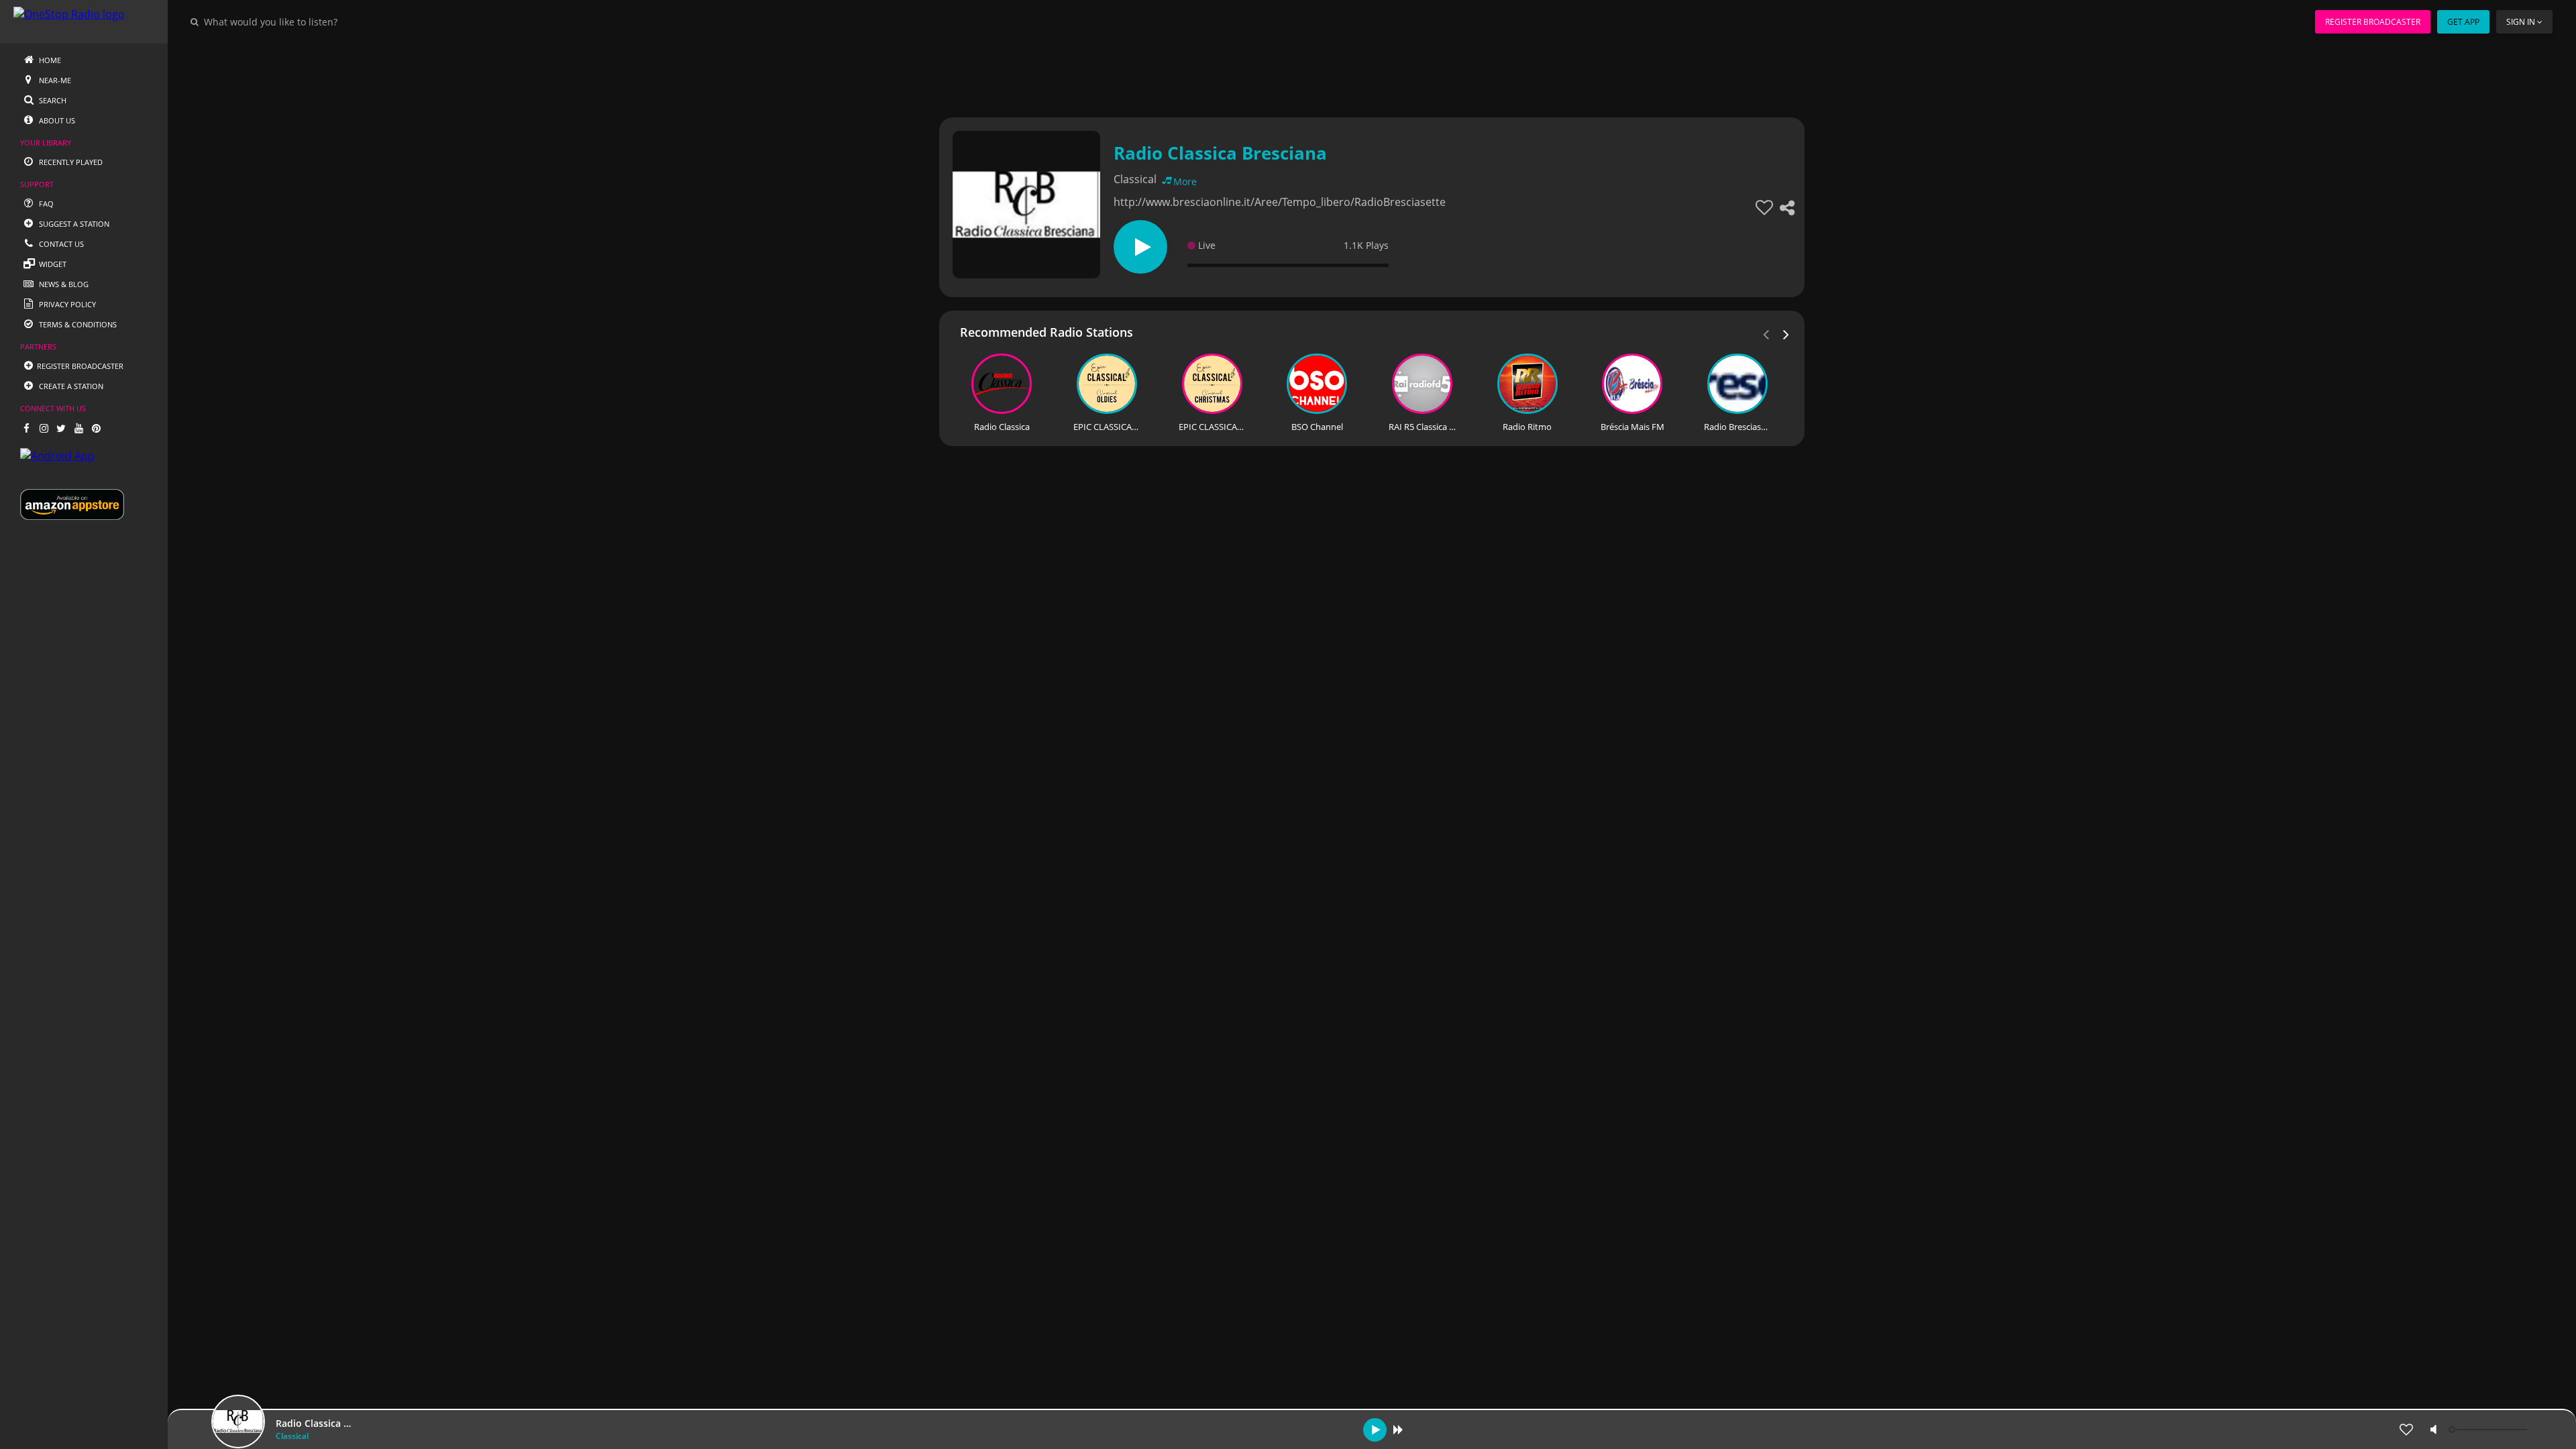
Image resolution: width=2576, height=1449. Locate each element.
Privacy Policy (66, 304)
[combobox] (311, 21)
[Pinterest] (96, 428)
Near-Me (54, 80)
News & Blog (63, 284)
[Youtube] (78, 428)
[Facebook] (26, 428)
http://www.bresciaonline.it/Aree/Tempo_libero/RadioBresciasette (1280, 202)
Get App (2463, 22)
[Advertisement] (1335, 74)
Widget (52, 264)
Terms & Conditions (77, 324)
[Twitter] (61, 428)
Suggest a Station (73, 224)
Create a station (70, 386)
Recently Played (70, 162)
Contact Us (60, 244)
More (1185, 181)
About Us (56, 120)
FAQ (45, 204)
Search (52, 100)
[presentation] (1786, 333)
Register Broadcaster (2373, 22)
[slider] (2489, 1430)
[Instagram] (44, 428)
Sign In (2521, 22)
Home (49, 60)
